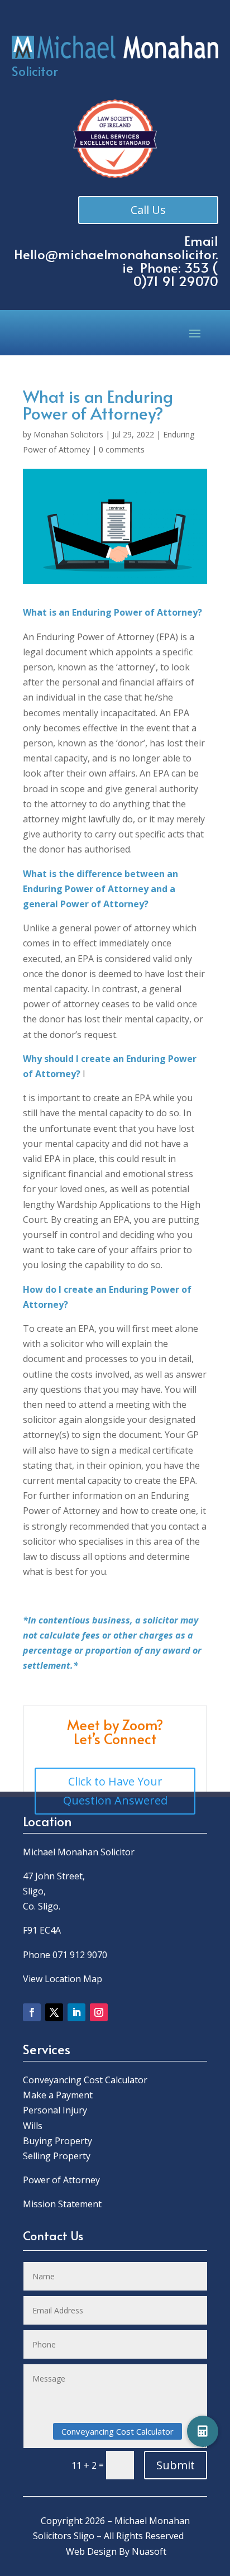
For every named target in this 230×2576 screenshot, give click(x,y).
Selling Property (57, 2156)
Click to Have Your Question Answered (115, 1791)
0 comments (122, 449)
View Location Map (63, 1979)
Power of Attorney (61, 2180)
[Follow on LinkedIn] (76, 2012)
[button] (203, 2431)
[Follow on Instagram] (99, 2012)
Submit (176, 2465)
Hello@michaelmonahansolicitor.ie (116, 261)
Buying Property (57, 2141)
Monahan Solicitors (68, 434)
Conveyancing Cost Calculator (85, 2080)
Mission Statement (63, 2204)
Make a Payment (58, 2095)
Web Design (91, 2551)
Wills (33, 2126)
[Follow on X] (54, 2012)
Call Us (148, 210)
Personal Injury (55, 2110)
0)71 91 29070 (176, 281)
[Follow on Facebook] (32, 2012)
